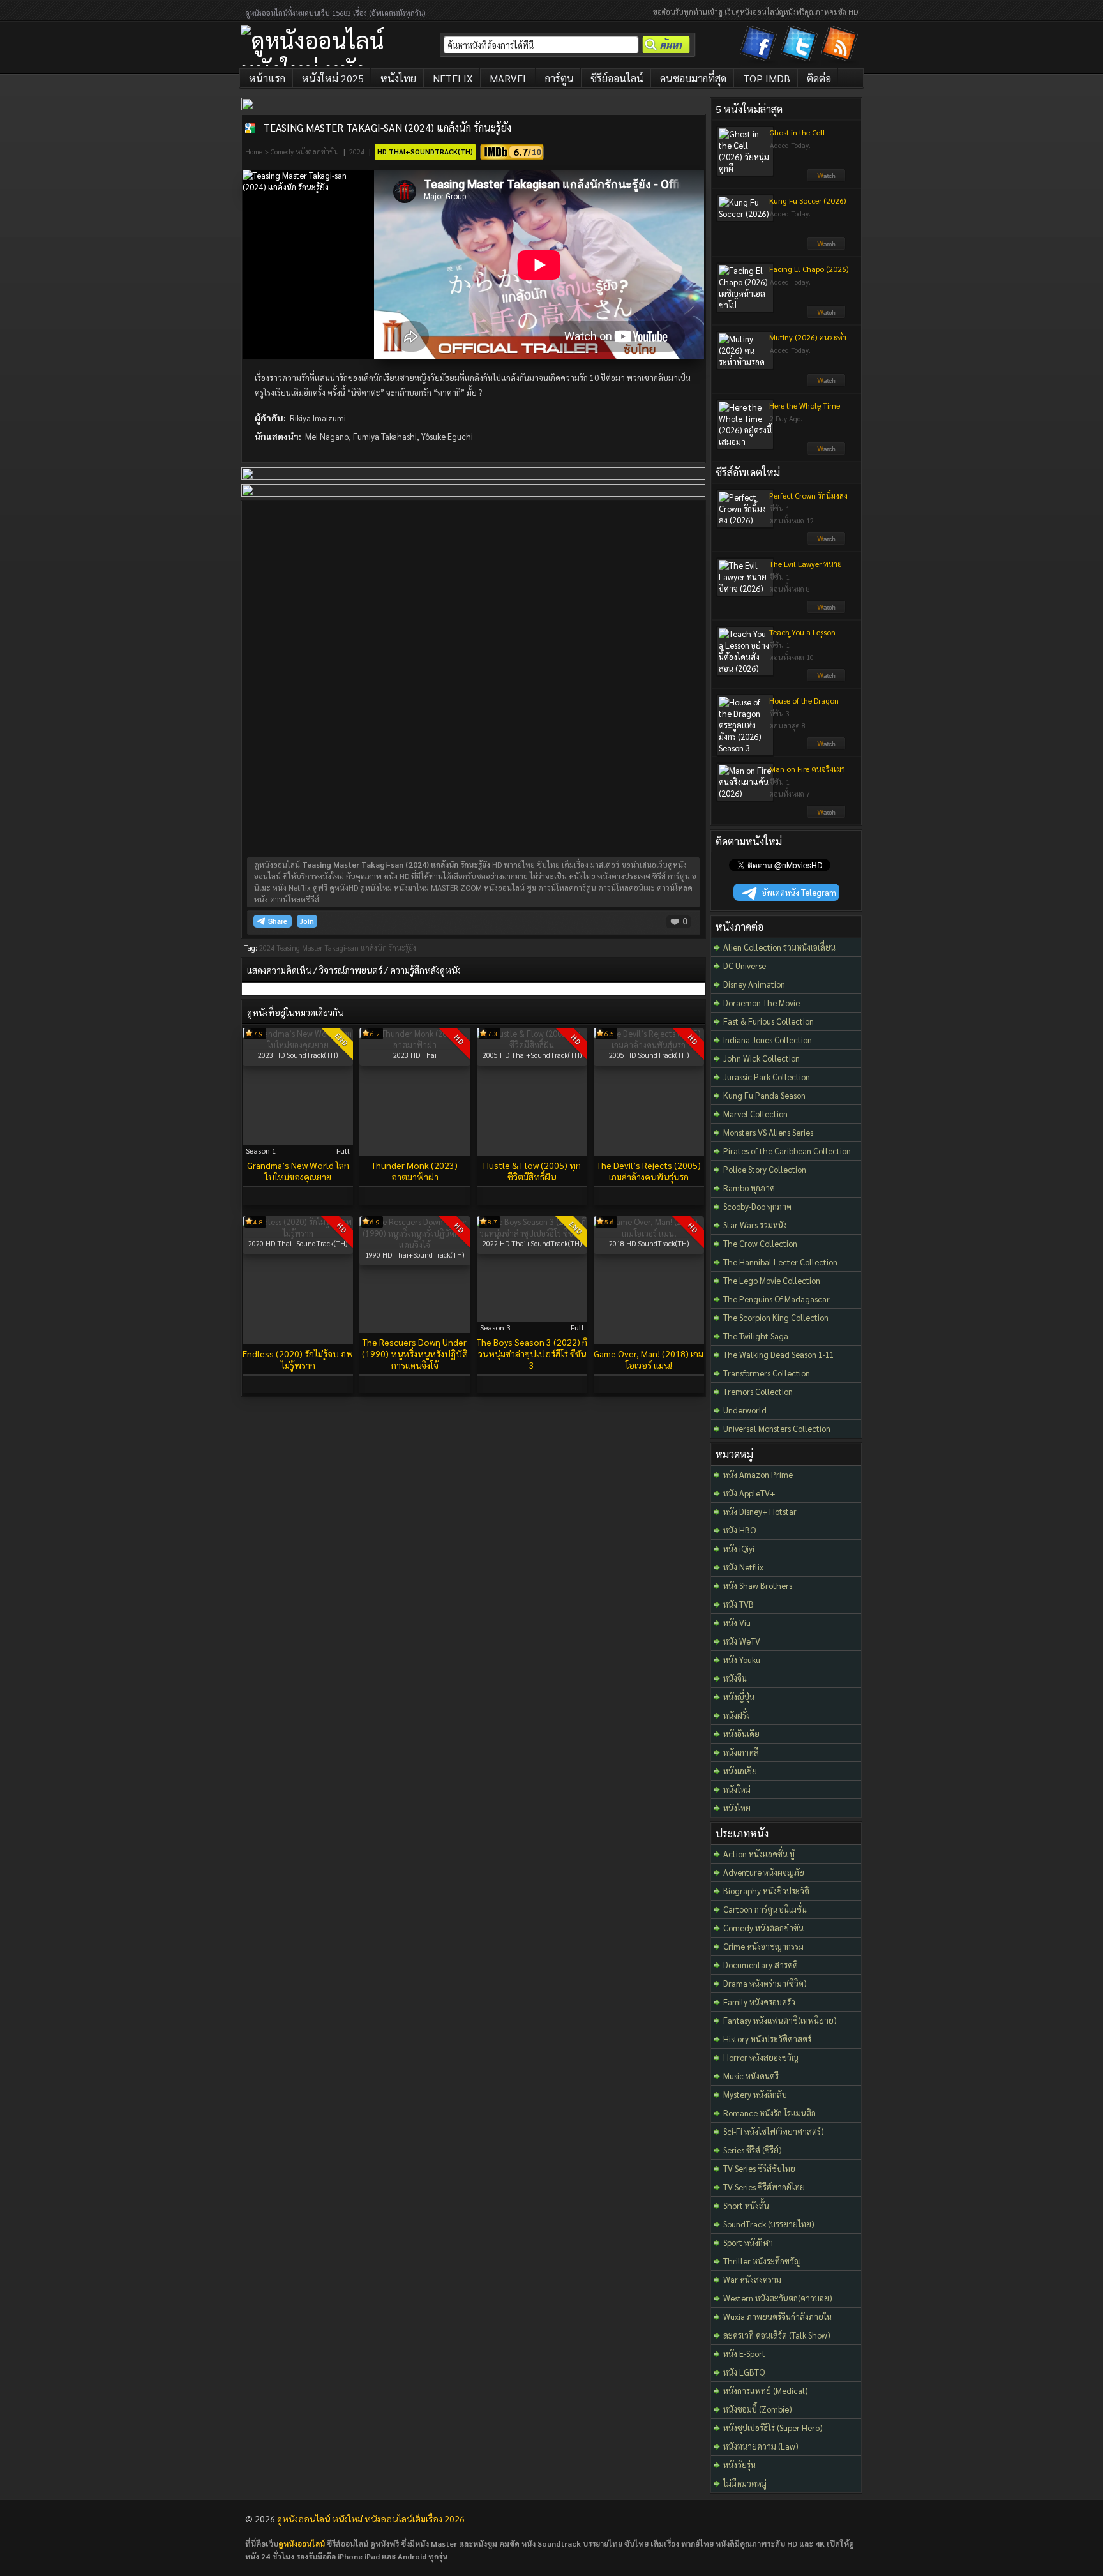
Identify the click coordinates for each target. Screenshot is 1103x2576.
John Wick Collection (762, 1058)
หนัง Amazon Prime (758, 1474)
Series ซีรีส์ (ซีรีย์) (753, 2150)
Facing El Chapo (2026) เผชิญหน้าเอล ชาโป (809, 274)
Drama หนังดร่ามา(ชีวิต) (765, 1983)
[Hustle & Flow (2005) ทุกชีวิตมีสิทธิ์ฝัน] (532, 1045)
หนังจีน (735, 1678)
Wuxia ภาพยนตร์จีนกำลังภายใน (777, 2316)
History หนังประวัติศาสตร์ (767, 2039)
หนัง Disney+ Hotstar (760, 1511)
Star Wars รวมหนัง (755, 1225)
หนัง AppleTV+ (749, 1493)
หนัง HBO (739, 1530)
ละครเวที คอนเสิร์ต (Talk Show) (777, 2335)
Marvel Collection (755, 1114)
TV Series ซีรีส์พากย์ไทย (764, 2187)
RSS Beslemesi (841, 46)
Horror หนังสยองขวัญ (761, 2057)
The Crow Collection (760, 1243)
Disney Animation (754, 984)
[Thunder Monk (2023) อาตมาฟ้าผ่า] (415, 1045)
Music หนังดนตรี (751, 2076)
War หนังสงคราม (752, 2279)
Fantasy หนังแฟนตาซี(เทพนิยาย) (780, 2020)
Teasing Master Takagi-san (318, 948)
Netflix (453, 78)
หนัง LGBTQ (744, 2372)
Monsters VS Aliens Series (768, 1132)
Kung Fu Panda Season (764, 1095)
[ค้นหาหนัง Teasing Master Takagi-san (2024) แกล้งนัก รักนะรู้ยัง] (250, 128)
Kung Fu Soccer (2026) (807, 200)
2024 (357, 152)
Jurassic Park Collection (767, 1077)
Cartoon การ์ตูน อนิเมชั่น (765, 1909)
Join (307, 921)
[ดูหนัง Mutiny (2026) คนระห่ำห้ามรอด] (826, 384)
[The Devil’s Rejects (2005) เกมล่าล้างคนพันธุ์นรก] (649, 1045)
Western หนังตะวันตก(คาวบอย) (778, 2298)
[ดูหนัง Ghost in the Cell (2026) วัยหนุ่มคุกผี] (826, 179)
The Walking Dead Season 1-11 (779, 1354)
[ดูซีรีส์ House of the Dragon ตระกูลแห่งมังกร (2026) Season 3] (826, 747)
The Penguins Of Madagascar (777, 1299)
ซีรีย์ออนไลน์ (617, 78)
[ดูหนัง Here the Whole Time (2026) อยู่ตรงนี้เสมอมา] (826, 452)
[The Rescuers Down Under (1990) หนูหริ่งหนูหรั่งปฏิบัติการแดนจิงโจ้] (415, 1245)
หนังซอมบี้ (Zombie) (758, 2409)
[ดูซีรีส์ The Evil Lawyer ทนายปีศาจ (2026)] (826, 610)
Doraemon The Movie (762, 1003)
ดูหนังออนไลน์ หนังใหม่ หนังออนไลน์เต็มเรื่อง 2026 (371, 2519)
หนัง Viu (737, 1623)
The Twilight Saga (756, 1336)
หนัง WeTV (742, 1641)
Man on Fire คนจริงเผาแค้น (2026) (807, 774)
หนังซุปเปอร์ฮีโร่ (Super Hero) (773, 2428)
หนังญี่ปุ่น (739, 1697)
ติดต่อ (819, 78)
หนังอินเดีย (741, 1734)
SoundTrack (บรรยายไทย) (769, 2224)
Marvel (509, 78)
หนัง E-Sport (744, 2354)
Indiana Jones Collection (768, 1040)
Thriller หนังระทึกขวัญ (762, 2261)
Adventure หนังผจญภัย (764, 1872)
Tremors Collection (758, 1391)
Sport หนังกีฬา (748, 2242)
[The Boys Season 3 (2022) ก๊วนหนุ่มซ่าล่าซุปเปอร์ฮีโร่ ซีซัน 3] (532, 1233)
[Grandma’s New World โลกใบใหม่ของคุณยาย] (298, 1045)
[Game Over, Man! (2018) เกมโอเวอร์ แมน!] (649, 1233)
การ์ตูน (559, 78)
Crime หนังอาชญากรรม (763, 1946)
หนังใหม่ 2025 (333, 78)
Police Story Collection (765, 1169)
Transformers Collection (767, 1373)
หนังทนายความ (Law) (761, 2446)
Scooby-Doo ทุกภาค (757, 1206)
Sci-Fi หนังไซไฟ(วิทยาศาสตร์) (774, 2131)
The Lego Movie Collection (772, 1280)
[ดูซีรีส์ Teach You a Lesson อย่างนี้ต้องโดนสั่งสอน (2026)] (826, 679)
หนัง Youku (742, 1660)
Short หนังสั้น (746, 2205)
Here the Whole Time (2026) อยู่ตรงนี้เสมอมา (807, 411)
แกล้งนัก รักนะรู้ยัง (388, 948)
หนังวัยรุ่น (739, 2465)
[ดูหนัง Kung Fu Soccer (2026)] (826, 247)
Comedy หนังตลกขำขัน (305, 152)
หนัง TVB (739, 1604)
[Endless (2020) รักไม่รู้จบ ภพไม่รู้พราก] (298, 1233)
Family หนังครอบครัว (759, 2002)
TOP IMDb (767, 78)
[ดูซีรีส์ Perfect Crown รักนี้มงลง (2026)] (826, 542)
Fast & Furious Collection (769, 1021)
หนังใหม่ (737, 1789)
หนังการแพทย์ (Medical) (766, 2391)
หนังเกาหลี (741, 1752)
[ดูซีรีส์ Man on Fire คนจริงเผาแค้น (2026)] (826, 815)
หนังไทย (398, 78)
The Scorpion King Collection (776, 1317)
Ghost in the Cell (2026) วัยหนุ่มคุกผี (800, 137)
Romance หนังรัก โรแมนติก (769, 2113)
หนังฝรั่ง (737, 1715)
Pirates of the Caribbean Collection (787, 1151)
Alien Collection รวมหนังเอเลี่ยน (779, 947)
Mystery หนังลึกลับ (755, 2094)
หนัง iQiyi (739, 1548)
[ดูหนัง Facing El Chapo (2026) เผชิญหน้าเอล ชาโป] (826, 315)
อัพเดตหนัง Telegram (799, 892)
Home (254, 152)
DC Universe (745, 966)
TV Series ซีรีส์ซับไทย (759, 2168)
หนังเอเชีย (740, 1771)
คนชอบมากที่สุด (693, 78)
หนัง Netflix (743, 1567)
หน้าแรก (267, 78)
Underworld (745, 1410)
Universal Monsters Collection (777, 1428)
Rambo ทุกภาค (749, 1188)
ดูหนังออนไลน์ (302, 2543)
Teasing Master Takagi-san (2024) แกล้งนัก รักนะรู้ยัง (387, 127)
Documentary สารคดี (761, 1965)
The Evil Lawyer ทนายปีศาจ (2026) (806, 569)
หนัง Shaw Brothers (758, 1586)
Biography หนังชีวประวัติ (766, 1891)
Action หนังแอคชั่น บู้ (759, 1854)
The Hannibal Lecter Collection (780, 1262)
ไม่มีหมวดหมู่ (745, 2483)
